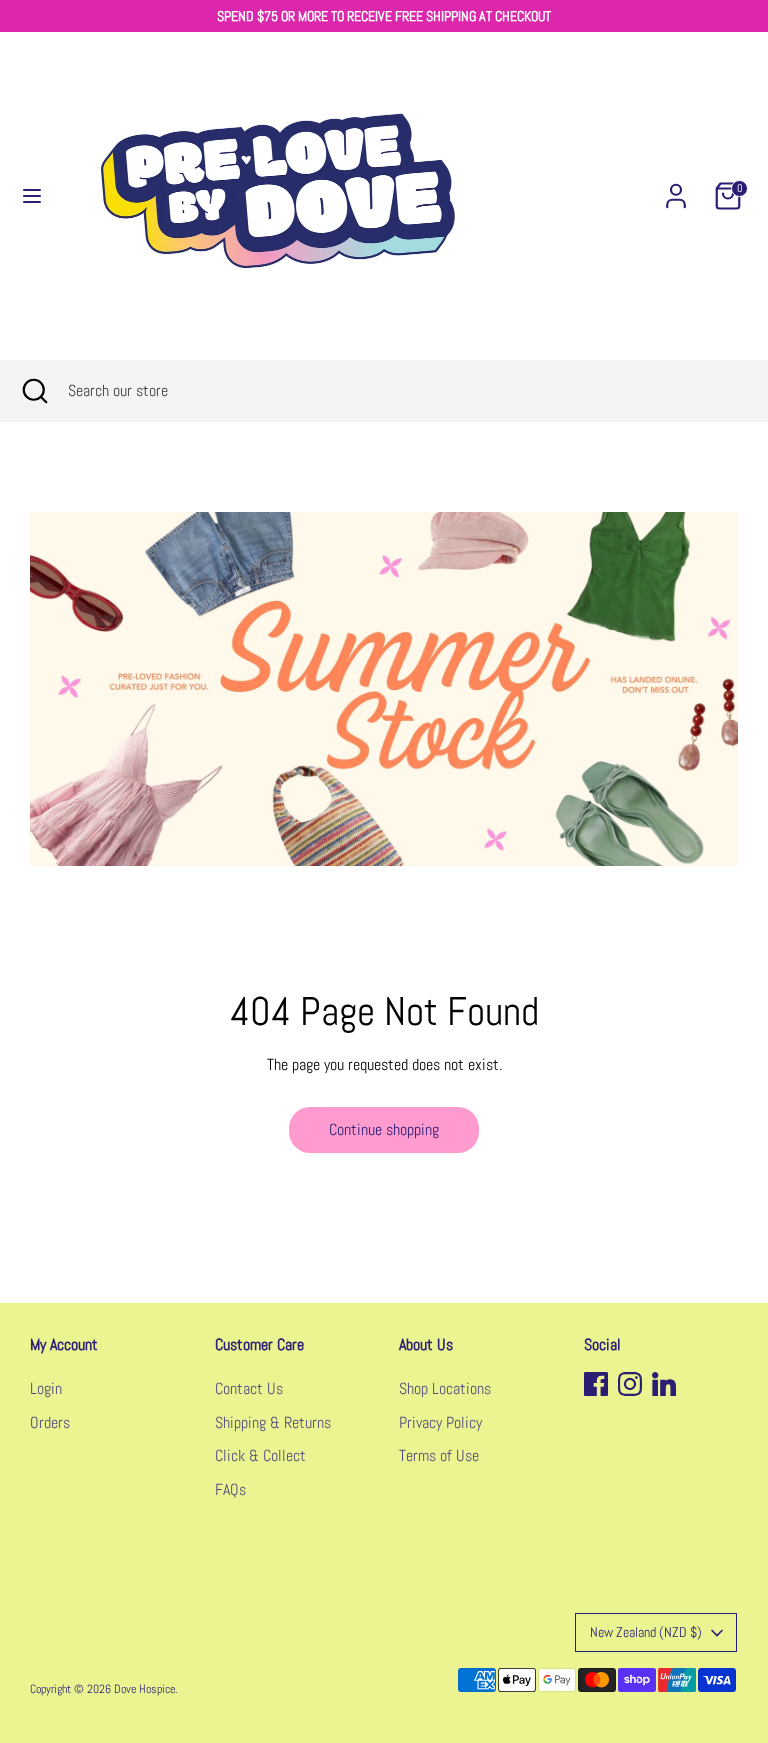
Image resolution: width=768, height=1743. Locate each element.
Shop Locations (445, 1388)
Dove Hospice (144, 1689)
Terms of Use (439, 1455)
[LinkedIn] (664, 1384)
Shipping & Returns (273, 1422)
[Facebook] (596, 1384)
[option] (384, 689)
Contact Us (249, 1388)
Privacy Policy (440, 1422)
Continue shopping (384, 1129)
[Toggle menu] (32, 196)
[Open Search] (34, 391)
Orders (50, 1422)
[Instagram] (630, 1384)
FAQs (230, 1489)
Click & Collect (260, 1455)
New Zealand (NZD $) (646, 1632)
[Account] (676, 187)
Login (46, 1388)
